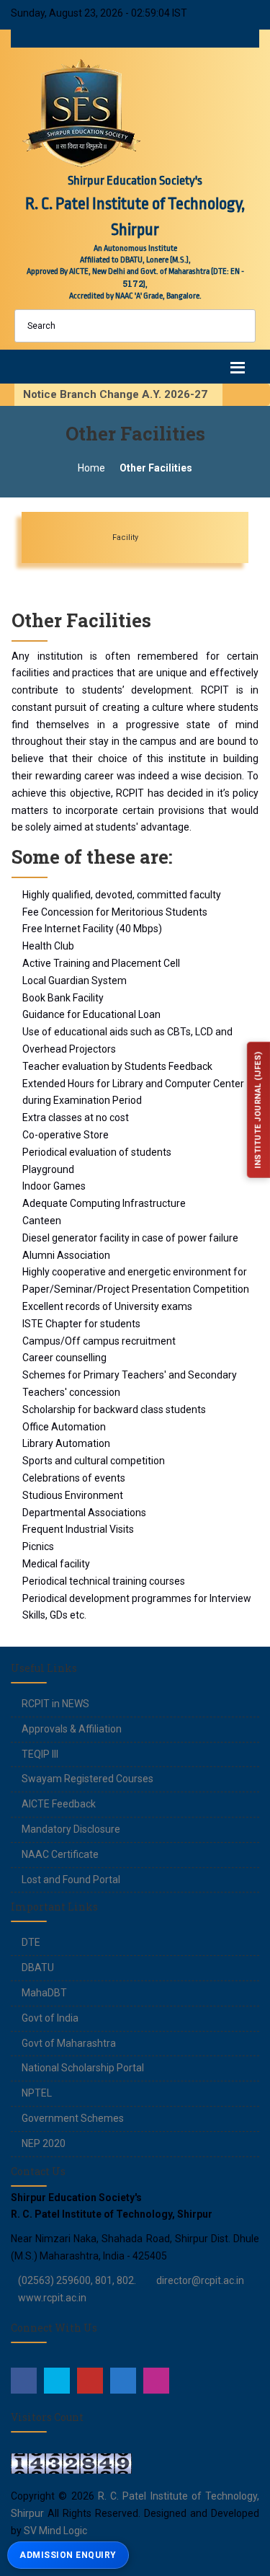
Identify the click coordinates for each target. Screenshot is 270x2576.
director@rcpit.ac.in (200, 2280)
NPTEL (37, 2093)
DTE (31, 1942)
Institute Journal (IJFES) (257, 1111)
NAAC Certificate (60, 1854)
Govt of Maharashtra (69, 2043)
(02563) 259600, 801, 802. (77, 2280)
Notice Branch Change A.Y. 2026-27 (120, 394)
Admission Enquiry (68, 2555)
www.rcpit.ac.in (52, 2298)
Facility (161, 537)
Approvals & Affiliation (72, 1729)
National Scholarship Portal (83, 2068)
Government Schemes (73, 2118)
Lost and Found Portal (71, 1880)
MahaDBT (44, 1993)
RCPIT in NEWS (55, 1704)
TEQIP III (40, 1754)
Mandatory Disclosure (71, 1829)
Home (91, 468)
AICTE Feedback (59, 1804)
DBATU (38, 1968)
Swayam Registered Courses (87, 1779)
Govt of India (50, 2018)
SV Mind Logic (55, 2531)
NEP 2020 (44, 2143)
